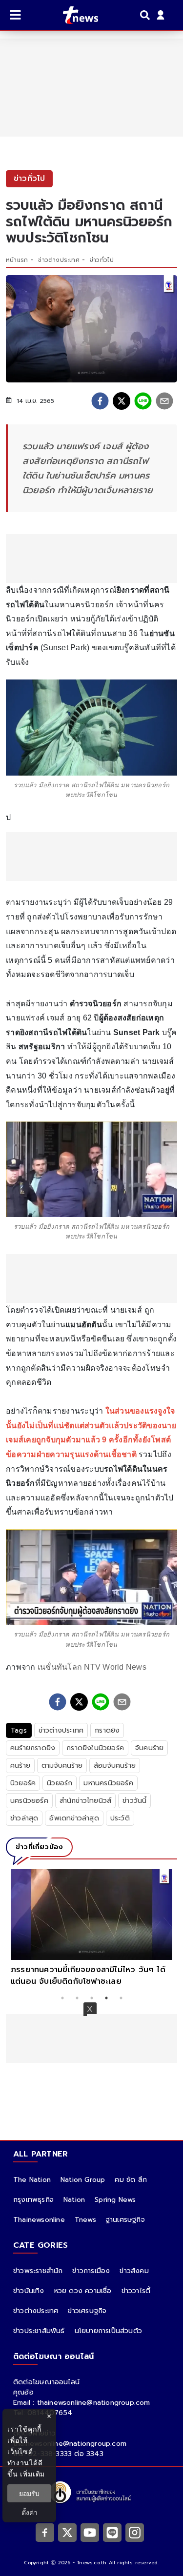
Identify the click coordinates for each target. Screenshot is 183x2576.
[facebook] (100, 401)
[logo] (74, 15)
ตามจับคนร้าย (62, 1766)
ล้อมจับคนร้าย (115, 1766)
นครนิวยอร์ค (29, 1801)
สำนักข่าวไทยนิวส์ (85, 1801)
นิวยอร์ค (23, 1783)
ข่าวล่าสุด (24, 1818)
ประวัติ (120, 1818)
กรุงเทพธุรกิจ (33, 2200)
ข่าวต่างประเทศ (59, 260)
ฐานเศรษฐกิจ (125, 2220)
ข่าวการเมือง (91, 2271)
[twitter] (122, 401)
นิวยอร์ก (60, 1783)
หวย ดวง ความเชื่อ (83, 2291)
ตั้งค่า (30, 2512)
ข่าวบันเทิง (29, 2291)
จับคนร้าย (149, 1748)
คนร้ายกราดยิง (33, 1748)
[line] (143, 401)
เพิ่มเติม (32, 2474)
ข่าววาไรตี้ (136, 2291)
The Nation (32, 2180)
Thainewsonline (39, 2220)
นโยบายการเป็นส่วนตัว (108, 2331)
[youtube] (90, 2533)
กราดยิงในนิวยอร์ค (95, 1748)
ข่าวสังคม (134, 2271)
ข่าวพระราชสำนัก (38, 2271)
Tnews (85, 2220)
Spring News (115, 2200)
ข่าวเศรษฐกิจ (87, 2311)
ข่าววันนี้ (134, 1801)
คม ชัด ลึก (131, 2180)
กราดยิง (107, 1730)
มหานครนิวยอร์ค (108, 1783)
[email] (164, 401)
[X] (67, 2533)
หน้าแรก (17, 260)
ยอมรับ (29, 2493)
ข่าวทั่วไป (102, 260)
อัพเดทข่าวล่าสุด (74, 1818)
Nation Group (83, 2180)
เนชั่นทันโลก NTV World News (92, 1667)
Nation (74, 2200)
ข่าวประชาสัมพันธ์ (39, 2331)
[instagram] (135, 2533)
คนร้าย (20, 1766)
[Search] (146, 15)
